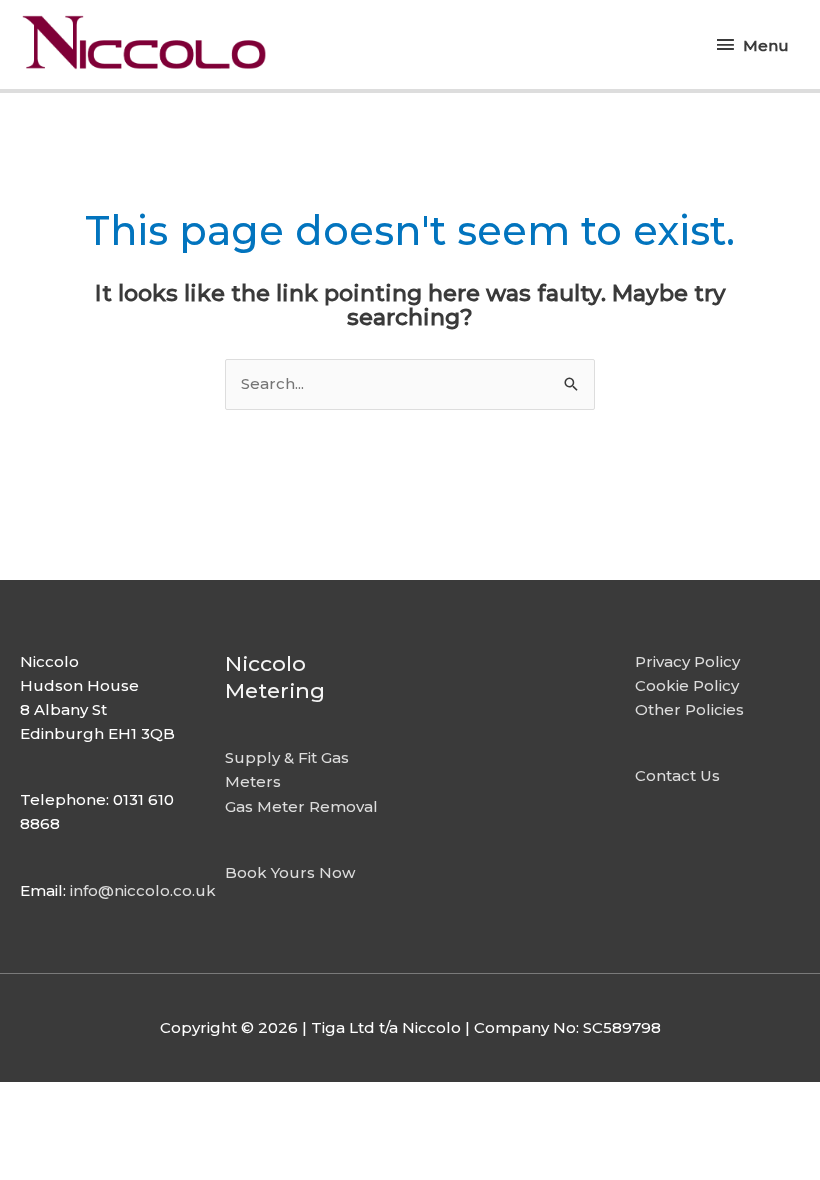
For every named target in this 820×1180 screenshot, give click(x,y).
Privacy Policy (687, 661)
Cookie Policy (687, 685)
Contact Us (677, 775)
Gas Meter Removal (301, 806)
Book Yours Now (290, 872)
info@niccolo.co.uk (143, 890)
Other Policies (689, 709)
